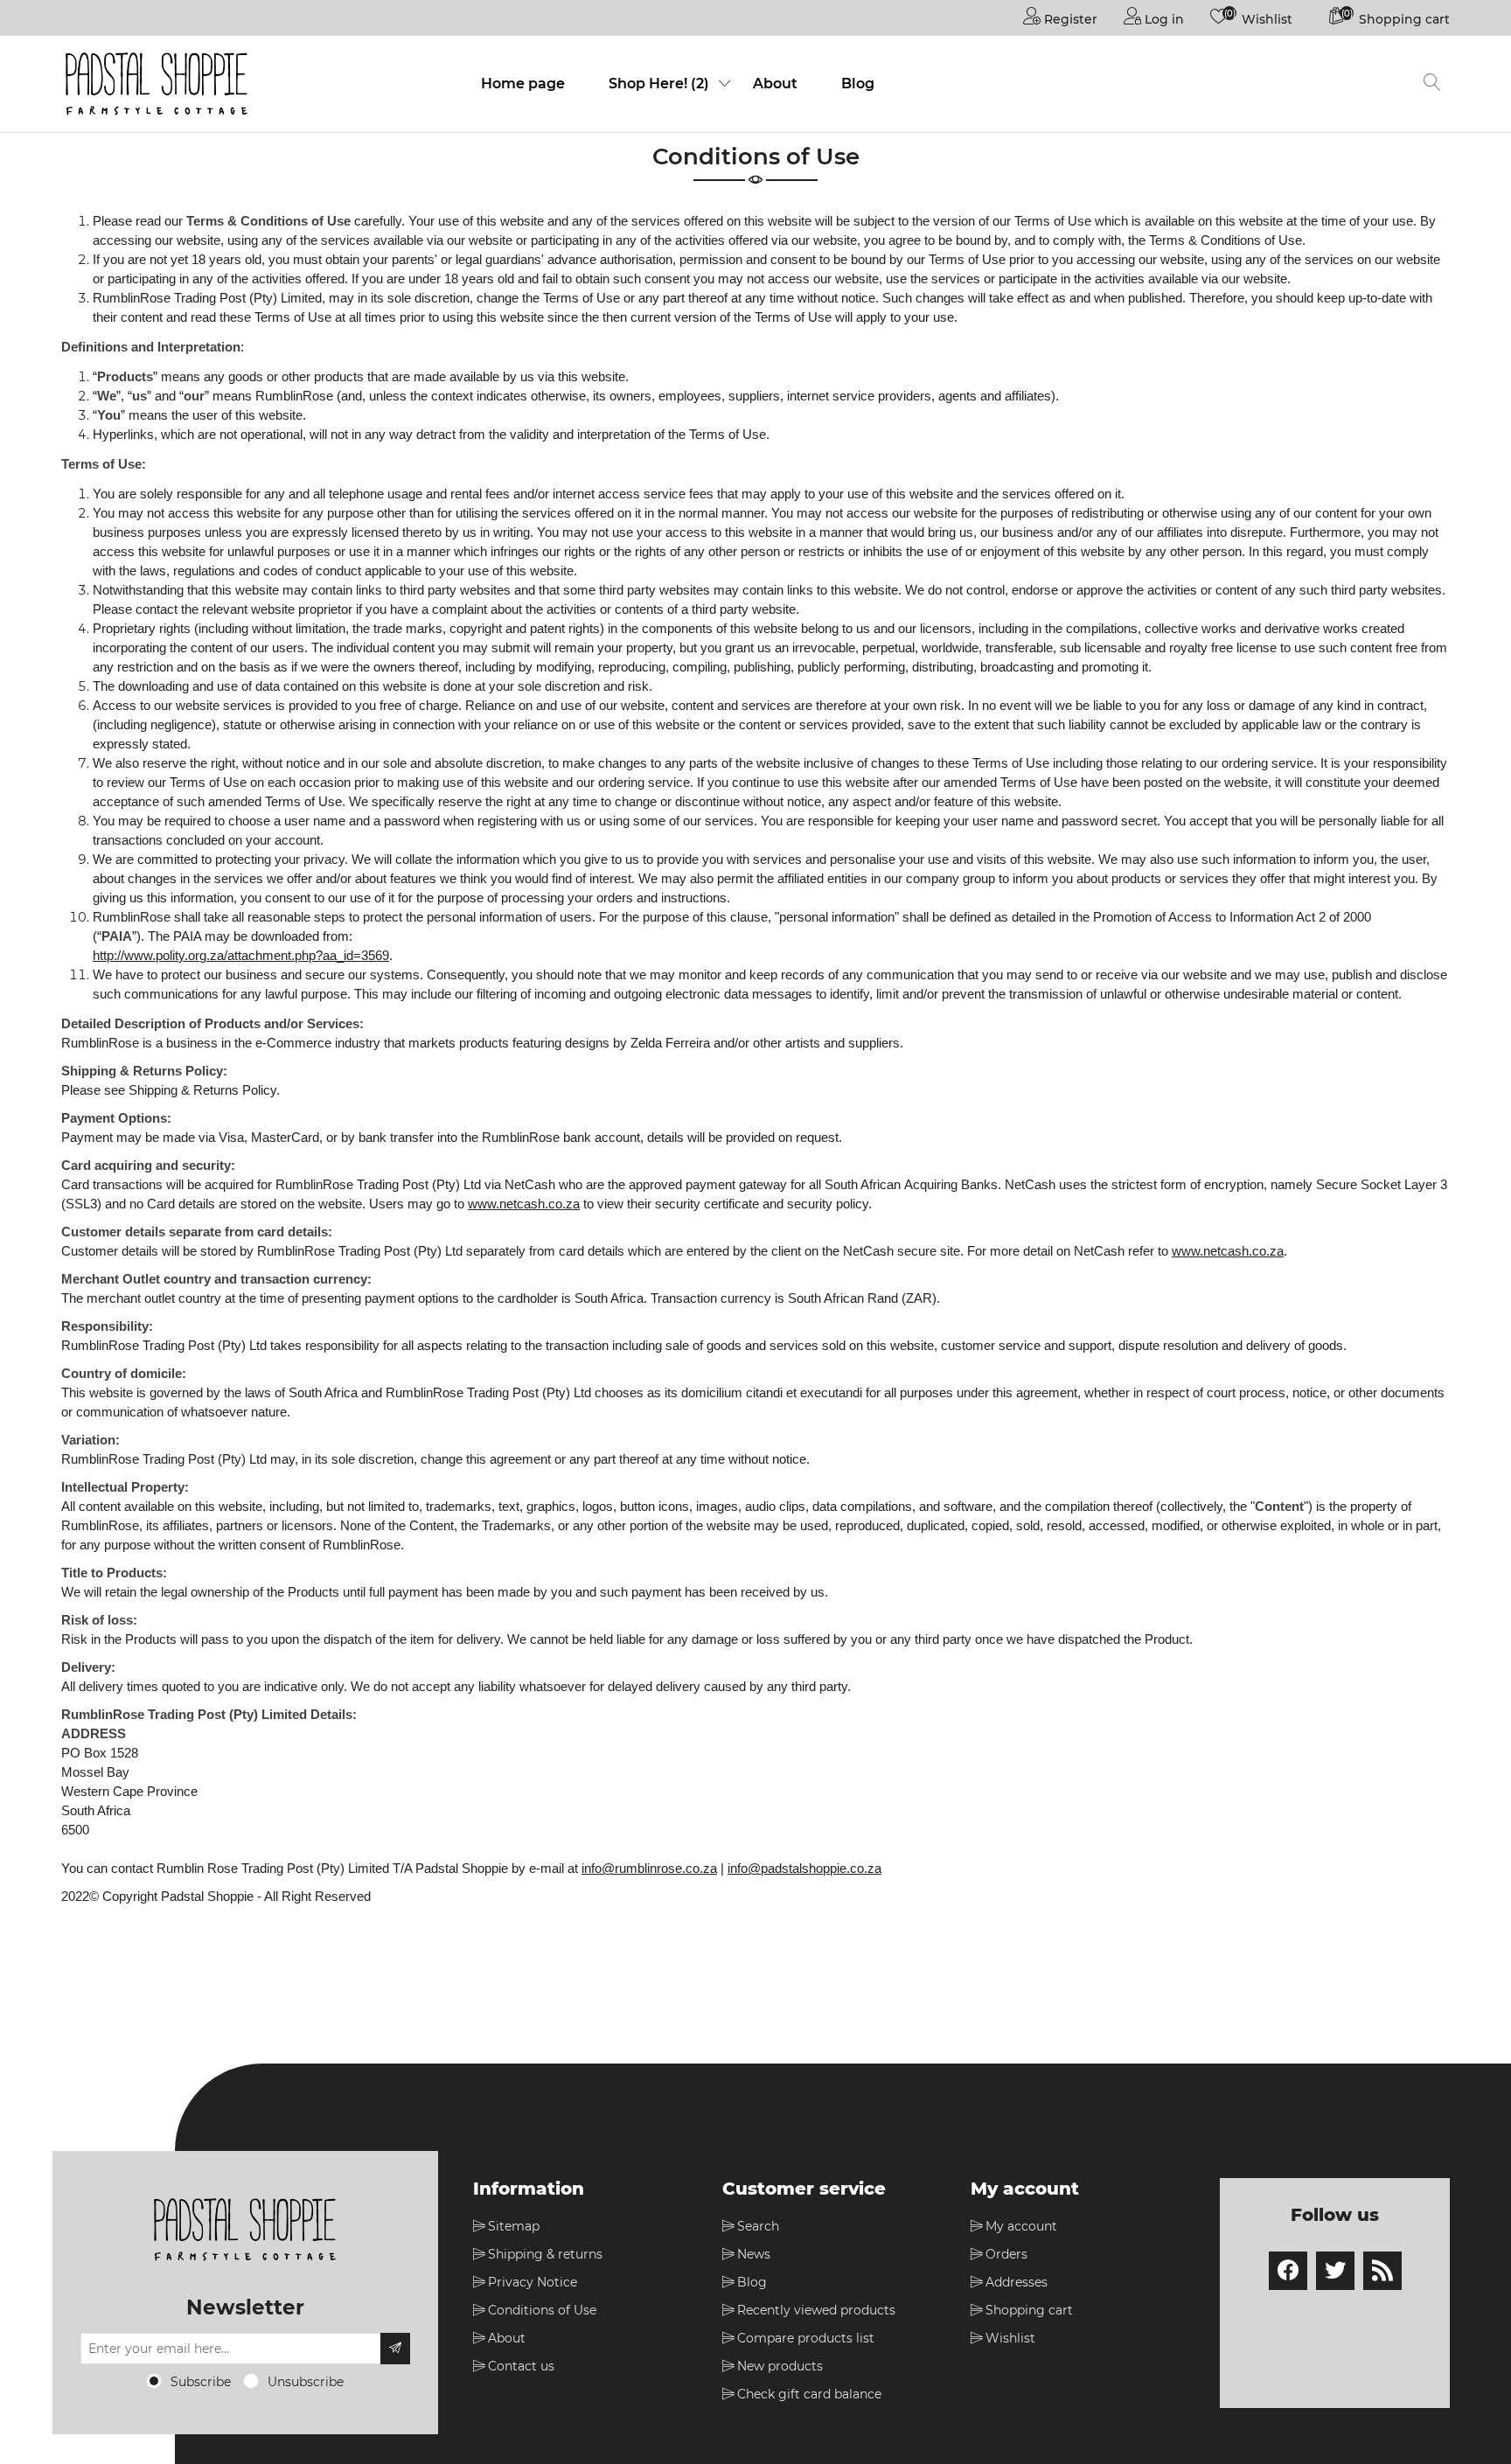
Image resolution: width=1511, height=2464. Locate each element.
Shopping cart (1029, 2310)
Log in (1163, 19)
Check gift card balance (809, 2394)
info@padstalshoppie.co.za (804, 1869)
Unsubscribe (306, 2382)
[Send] (395, 2349)
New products (780, 2366)
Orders (1006, 2254)
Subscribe (201, 2382)
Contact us (521, 2366)
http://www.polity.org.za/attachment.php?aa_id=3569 (241, 956)
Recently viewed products (816, 2310)
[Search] (1432, 84)
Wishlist (1010, 2338)
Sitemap (514, 2226)
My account (1021, 2226)
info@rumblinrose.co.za (649, 1869)
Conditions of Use (542, 2310)
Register (1069, 19)
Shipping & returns (545, 2254)
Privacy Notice (533, 2282)
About (775, 84)
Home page (523, 84)
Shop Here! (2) (659, 84)
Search (758, 2226)
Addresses (1017, 2282)
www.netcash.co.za (524, 1204)
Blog (858, 84)
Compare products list (806, 2338)
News (754, 2254)
